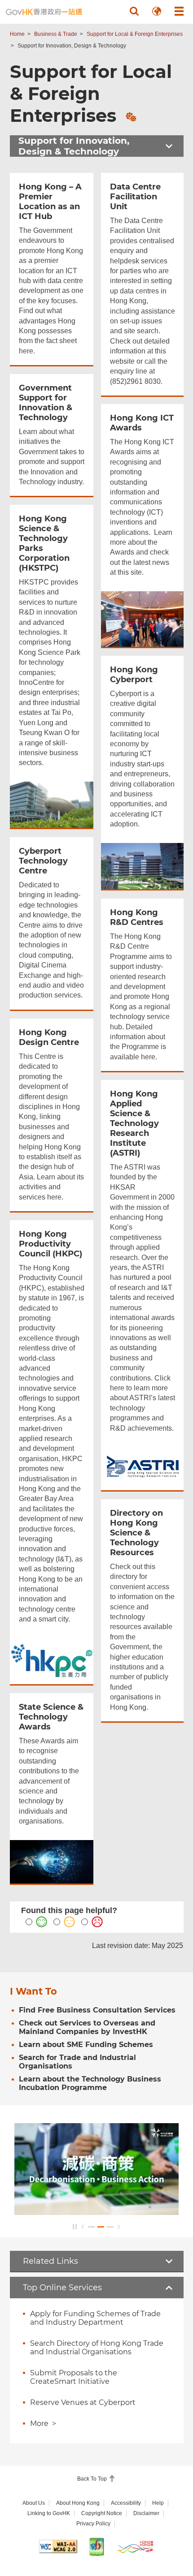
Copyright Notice (102, 2513)
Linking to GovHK (49, 2513)
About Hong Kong (78, 2503)
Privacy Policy (93, 2524)
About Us (34, 2503)
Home (17, 34)
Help (158, 2503)
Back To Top (93, 2479)
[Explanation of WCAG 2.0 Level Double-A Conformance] (58, 2546)
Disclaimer (146, 2513)
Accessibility (126, 2503)
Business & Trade (56, 34)
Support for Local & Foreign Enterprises (135, 34)
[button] (134, 11)
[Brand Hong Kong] (135, 2547)
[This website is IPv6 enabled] (96, 2547)
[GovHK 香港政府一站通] (44, 12)
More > (43, 2423)
